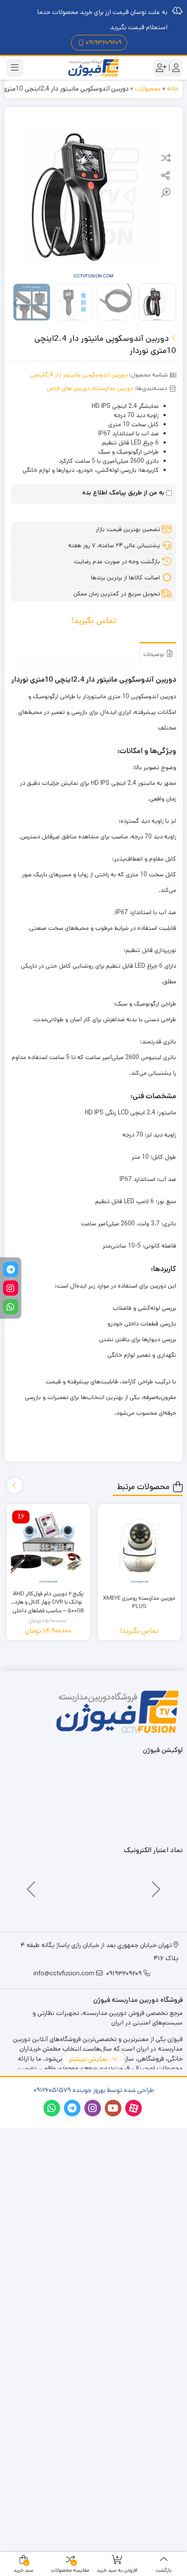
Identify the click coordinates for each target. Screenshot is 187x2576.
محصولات (148, 89)
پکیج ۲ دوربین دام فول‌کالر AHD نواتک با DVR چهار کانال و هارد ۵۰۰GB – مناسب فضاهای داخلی (48, 1598)
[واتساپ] (11, 1307)
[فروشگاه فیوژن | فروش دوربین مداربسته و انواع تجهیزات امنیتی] (93, 68)
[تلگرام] (11, 1270)
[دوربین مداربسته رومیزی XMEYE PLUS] (140, 1546)
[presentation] (17, 304)
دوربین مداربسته (113, 388)
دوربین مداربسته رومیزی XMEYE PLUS (139, 1602)
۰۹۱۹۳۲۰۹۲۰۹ (104, 42)
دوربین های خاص (68, 388)
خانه (173, 89)
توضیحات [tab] (155, 654)
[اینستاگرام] (11, 1288)
